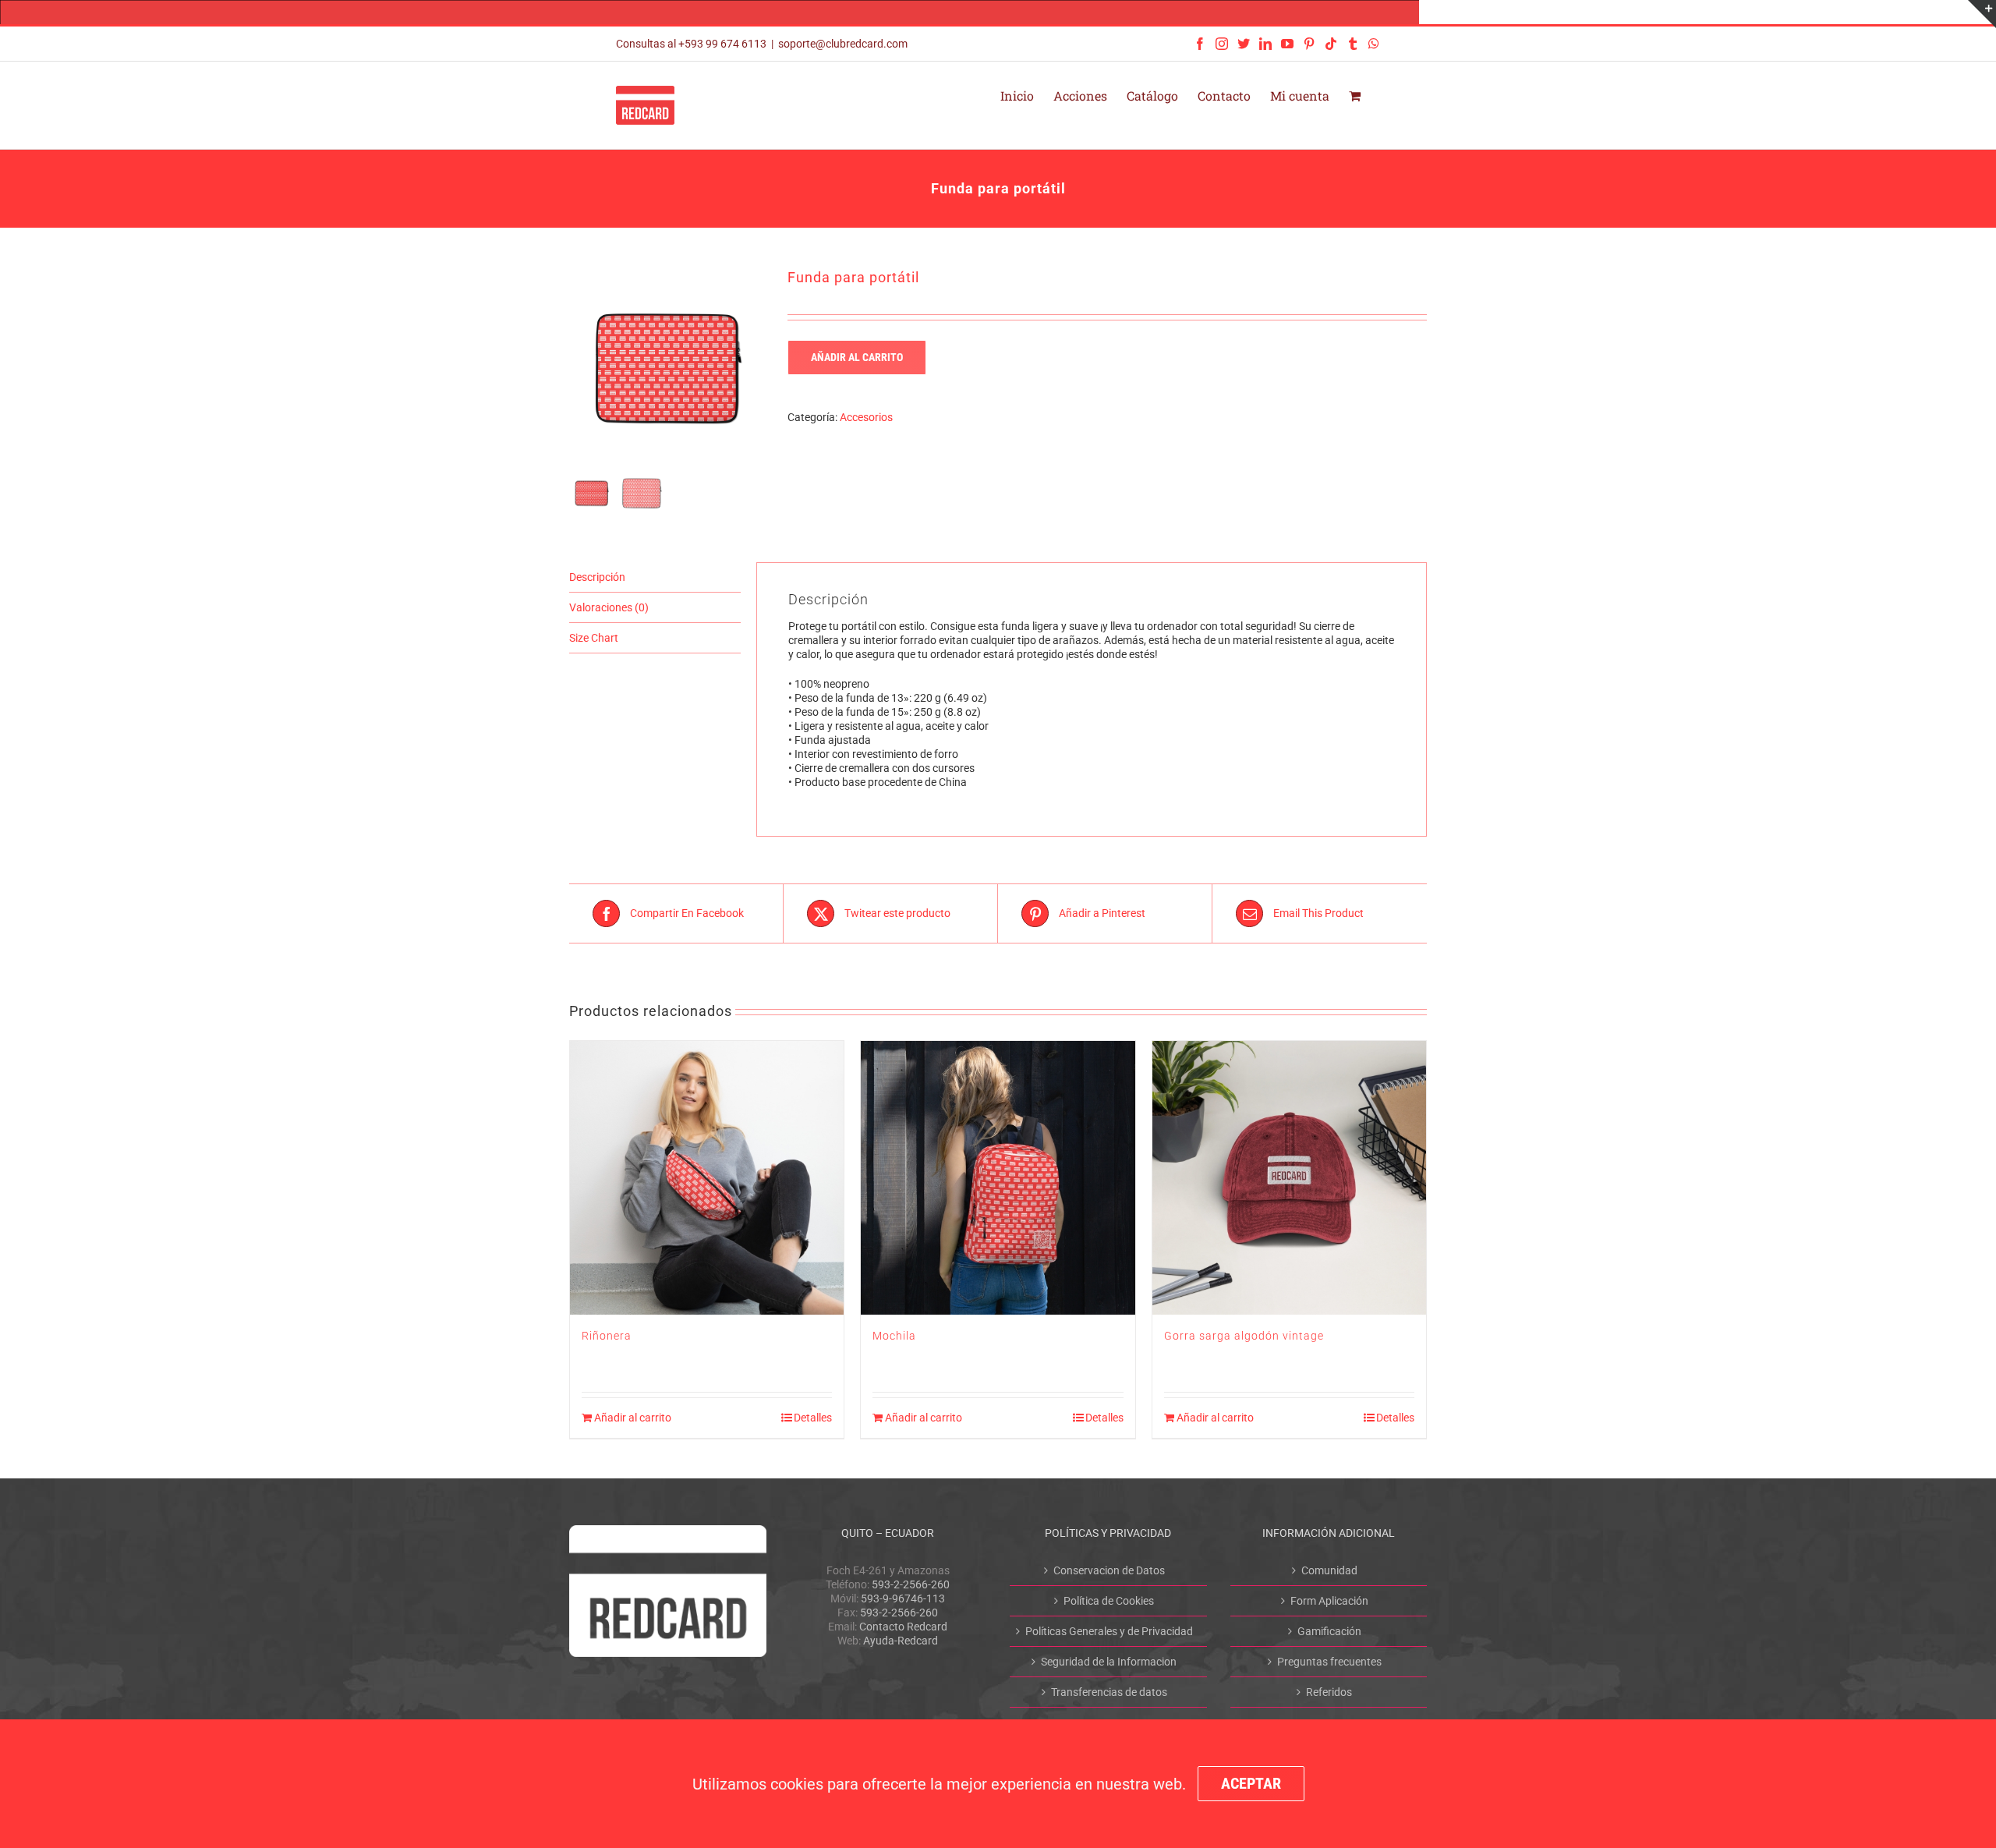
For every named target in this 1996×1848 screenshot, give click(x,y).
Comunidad (1329, 1570)
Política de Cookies (1109, 1601)
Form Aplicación (1329, 1601)
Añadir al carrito (857, 357)
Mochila (894, 1336)
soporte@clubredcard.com (843, 44)
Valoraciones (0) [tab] (609, 607)
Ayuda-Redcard (901, 1641)
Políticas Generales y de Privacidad (1109, 1631)
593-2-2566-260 (911, 1584)
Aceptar (1251, 1783)
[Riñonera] (707, 1178)
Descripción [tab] (597, 577)
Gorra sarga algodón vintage (1244, 1336)
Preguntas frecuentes (1329, 1662)
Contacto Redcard (903, 1627)
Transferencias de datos (1109, 1692)
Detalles (813, 1418)
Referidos (1329, 1692)
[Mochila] (998, 1178)
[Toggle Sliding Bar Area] (1982, 14)
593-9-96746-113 (903, 1598)
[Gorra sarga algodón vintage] (1289, 1178)
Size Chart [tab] (594, 638)
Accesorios (866, 417)
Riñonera (607, 1336)
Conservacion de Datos (1109, 1570)
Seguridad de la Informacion (1109, 1662)
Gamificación (1329, 1631)
